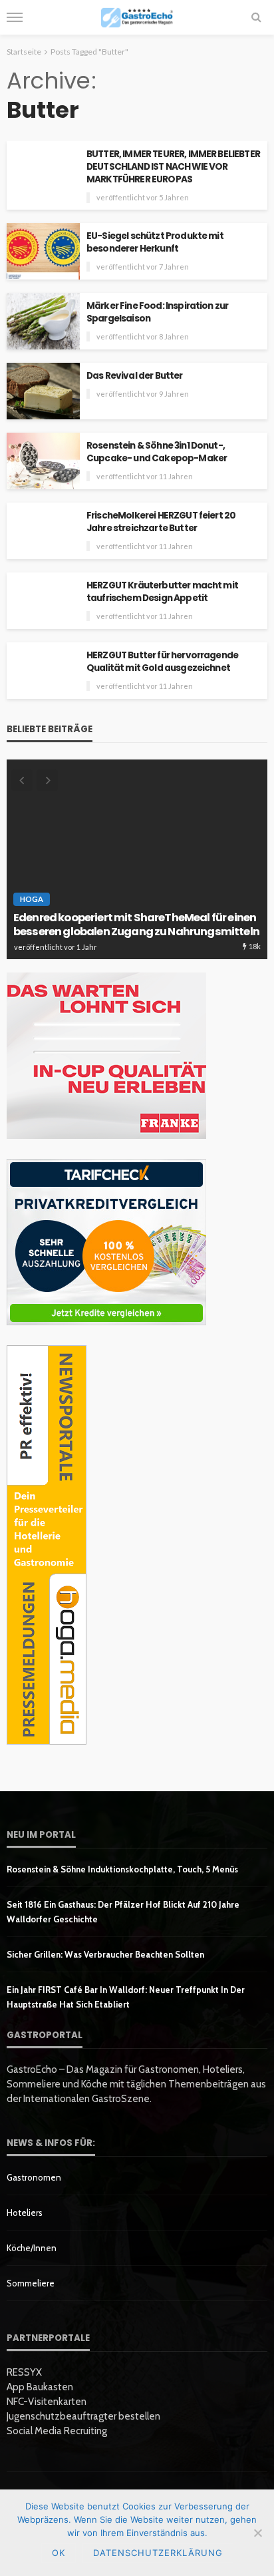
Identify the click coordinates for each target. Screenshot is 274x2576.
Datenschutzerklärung (158, 2553)
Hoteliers (25, 2213)
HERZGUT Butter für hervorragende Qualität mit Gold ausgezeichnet (162, 662)
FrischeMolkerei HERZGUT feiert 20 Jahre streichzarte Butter (161, 522)
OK (59, 2553)
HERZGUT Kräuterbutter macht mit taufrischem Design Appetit (162, 592)
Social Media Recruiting (57, 2431)
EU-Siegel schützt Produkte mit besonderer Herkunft (155, 242)
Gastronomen (34, 2177)
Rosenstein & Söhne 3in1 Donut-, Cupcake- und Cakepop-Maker (157, 452)
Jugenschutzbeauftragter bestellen (83, 2416)
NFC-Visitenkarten (47, 2402)
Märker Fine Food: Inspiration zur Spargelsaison (157, 312)
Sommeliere (31, 2283)
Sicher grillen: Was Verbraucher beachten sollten (105, 1954)
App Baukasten (40, 2387)
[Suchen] (256, 17)
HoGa (32, 899)
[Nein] (257, 2533)
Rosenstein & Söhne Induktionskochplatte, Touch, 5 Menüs (122, 1869)
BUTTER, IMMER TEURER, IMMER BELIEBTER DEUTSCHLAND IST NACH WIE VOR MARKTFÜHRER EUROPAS (173, 167)
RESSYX (24, 2372)
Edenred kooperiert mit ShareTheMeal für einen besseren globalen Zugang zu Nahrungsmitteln (136, 925)
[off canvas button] (15, 17)
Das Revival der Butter (135, 376)
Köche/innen (32, 2248)
